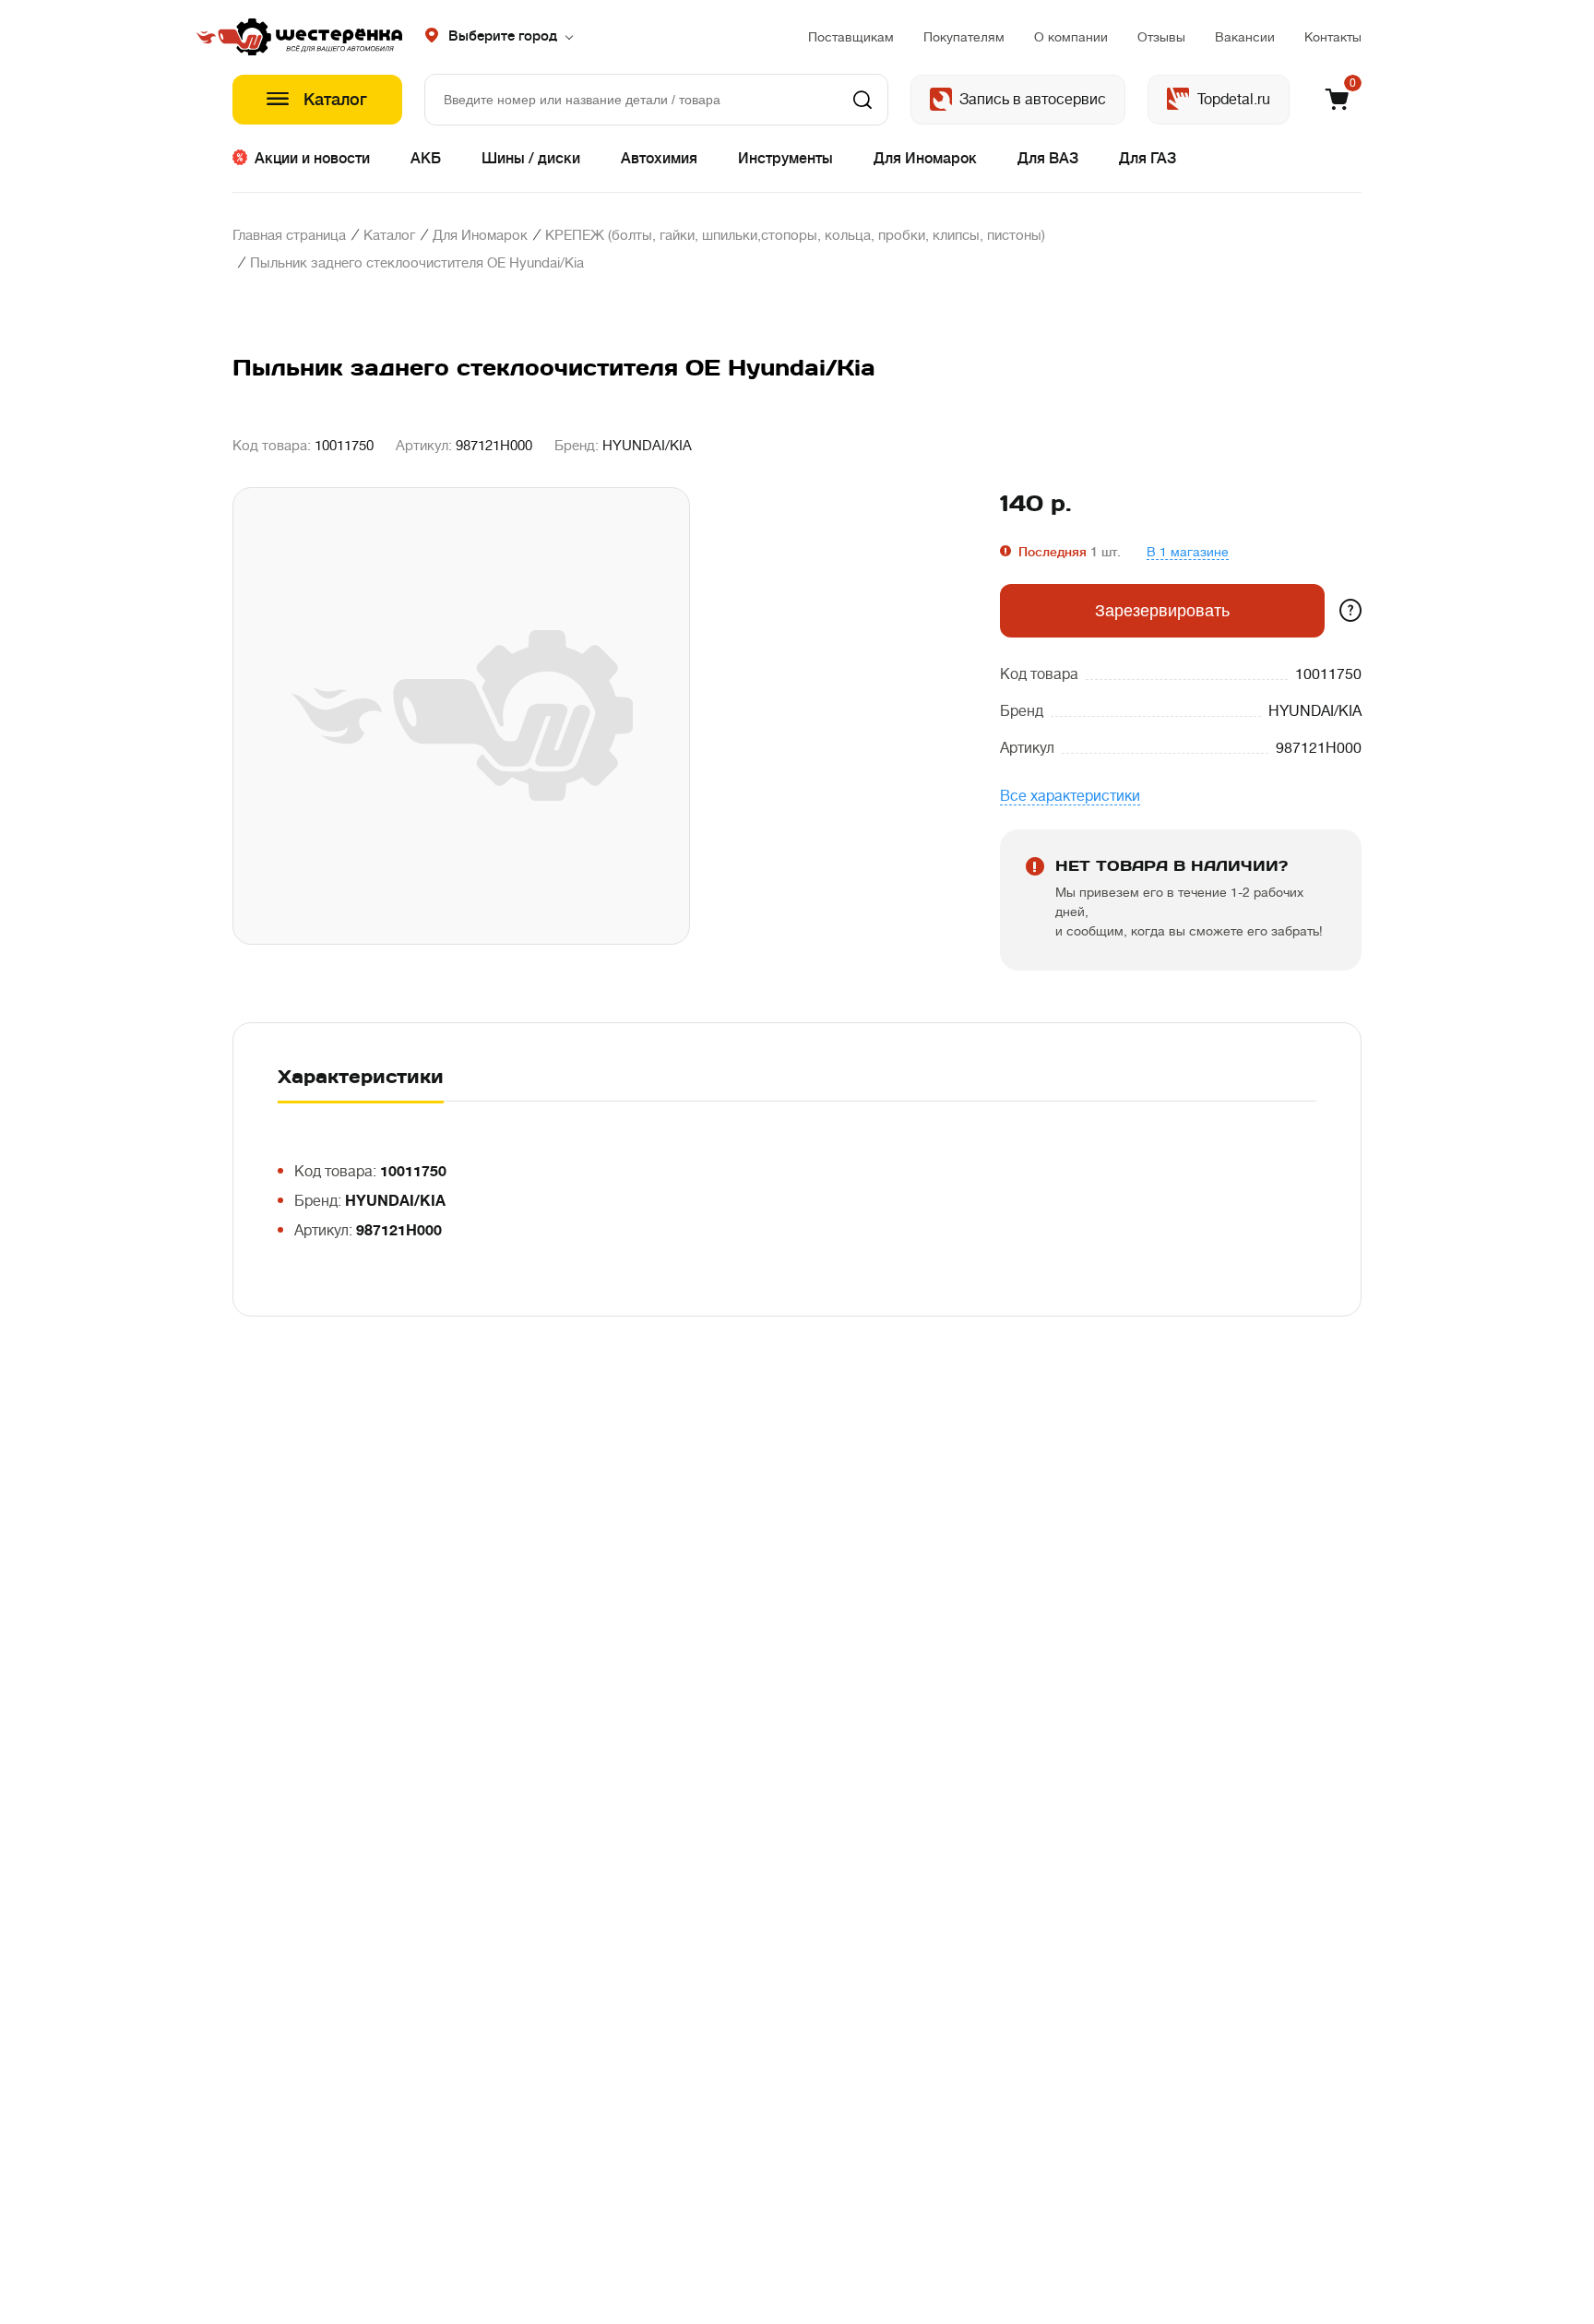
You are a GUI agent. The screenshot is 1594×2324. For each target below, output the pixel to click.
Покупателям (964, 37)
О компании (1071, 37)
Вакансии (1245, 37)
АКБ (426, 159)
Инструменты (785, 159)
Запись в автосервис (1033, 100)
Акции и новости (312, 159)
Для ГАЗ (1148, 159)
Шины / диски (531, 159)
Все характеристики (1070, 796)
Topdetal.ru (1234, 100)
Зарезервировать (1162, 611)
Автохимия (659, 159)
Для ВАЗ (1048, 159)
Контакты (1333, 37)
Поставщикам (851, 37)
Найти (862, 100)
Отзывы (1161, 37)
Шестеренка (317, 37)
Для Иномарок (925, 159)
